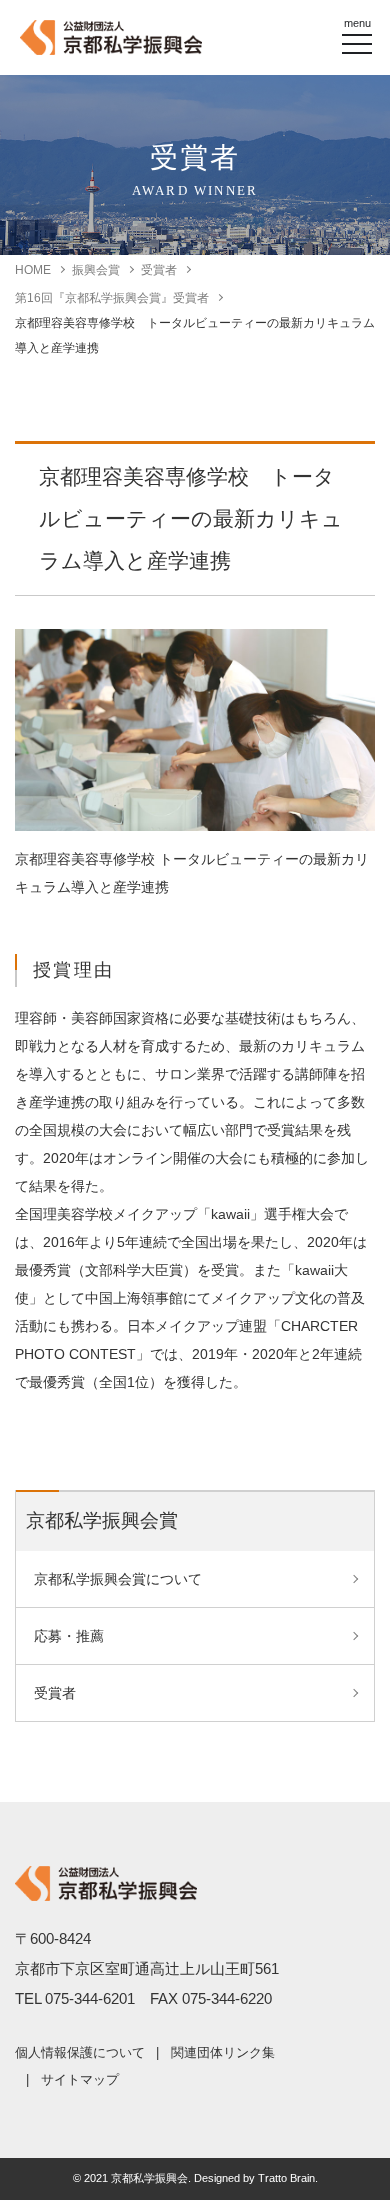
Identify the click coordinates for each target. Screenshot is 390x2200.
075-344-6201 (90, 1998)
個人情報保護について (80, 2052)
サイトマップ (80, 2079)
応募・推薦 (69, 1636)
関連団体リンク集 (223, 2052)
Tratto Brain (286, 2178)
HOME (33, 270)
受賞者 (159, 270)
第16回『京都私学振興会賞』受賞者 (112, 298)
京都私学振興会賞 (102, 1520)
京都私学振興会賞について (118, 1579)
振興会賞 (96, 270)
